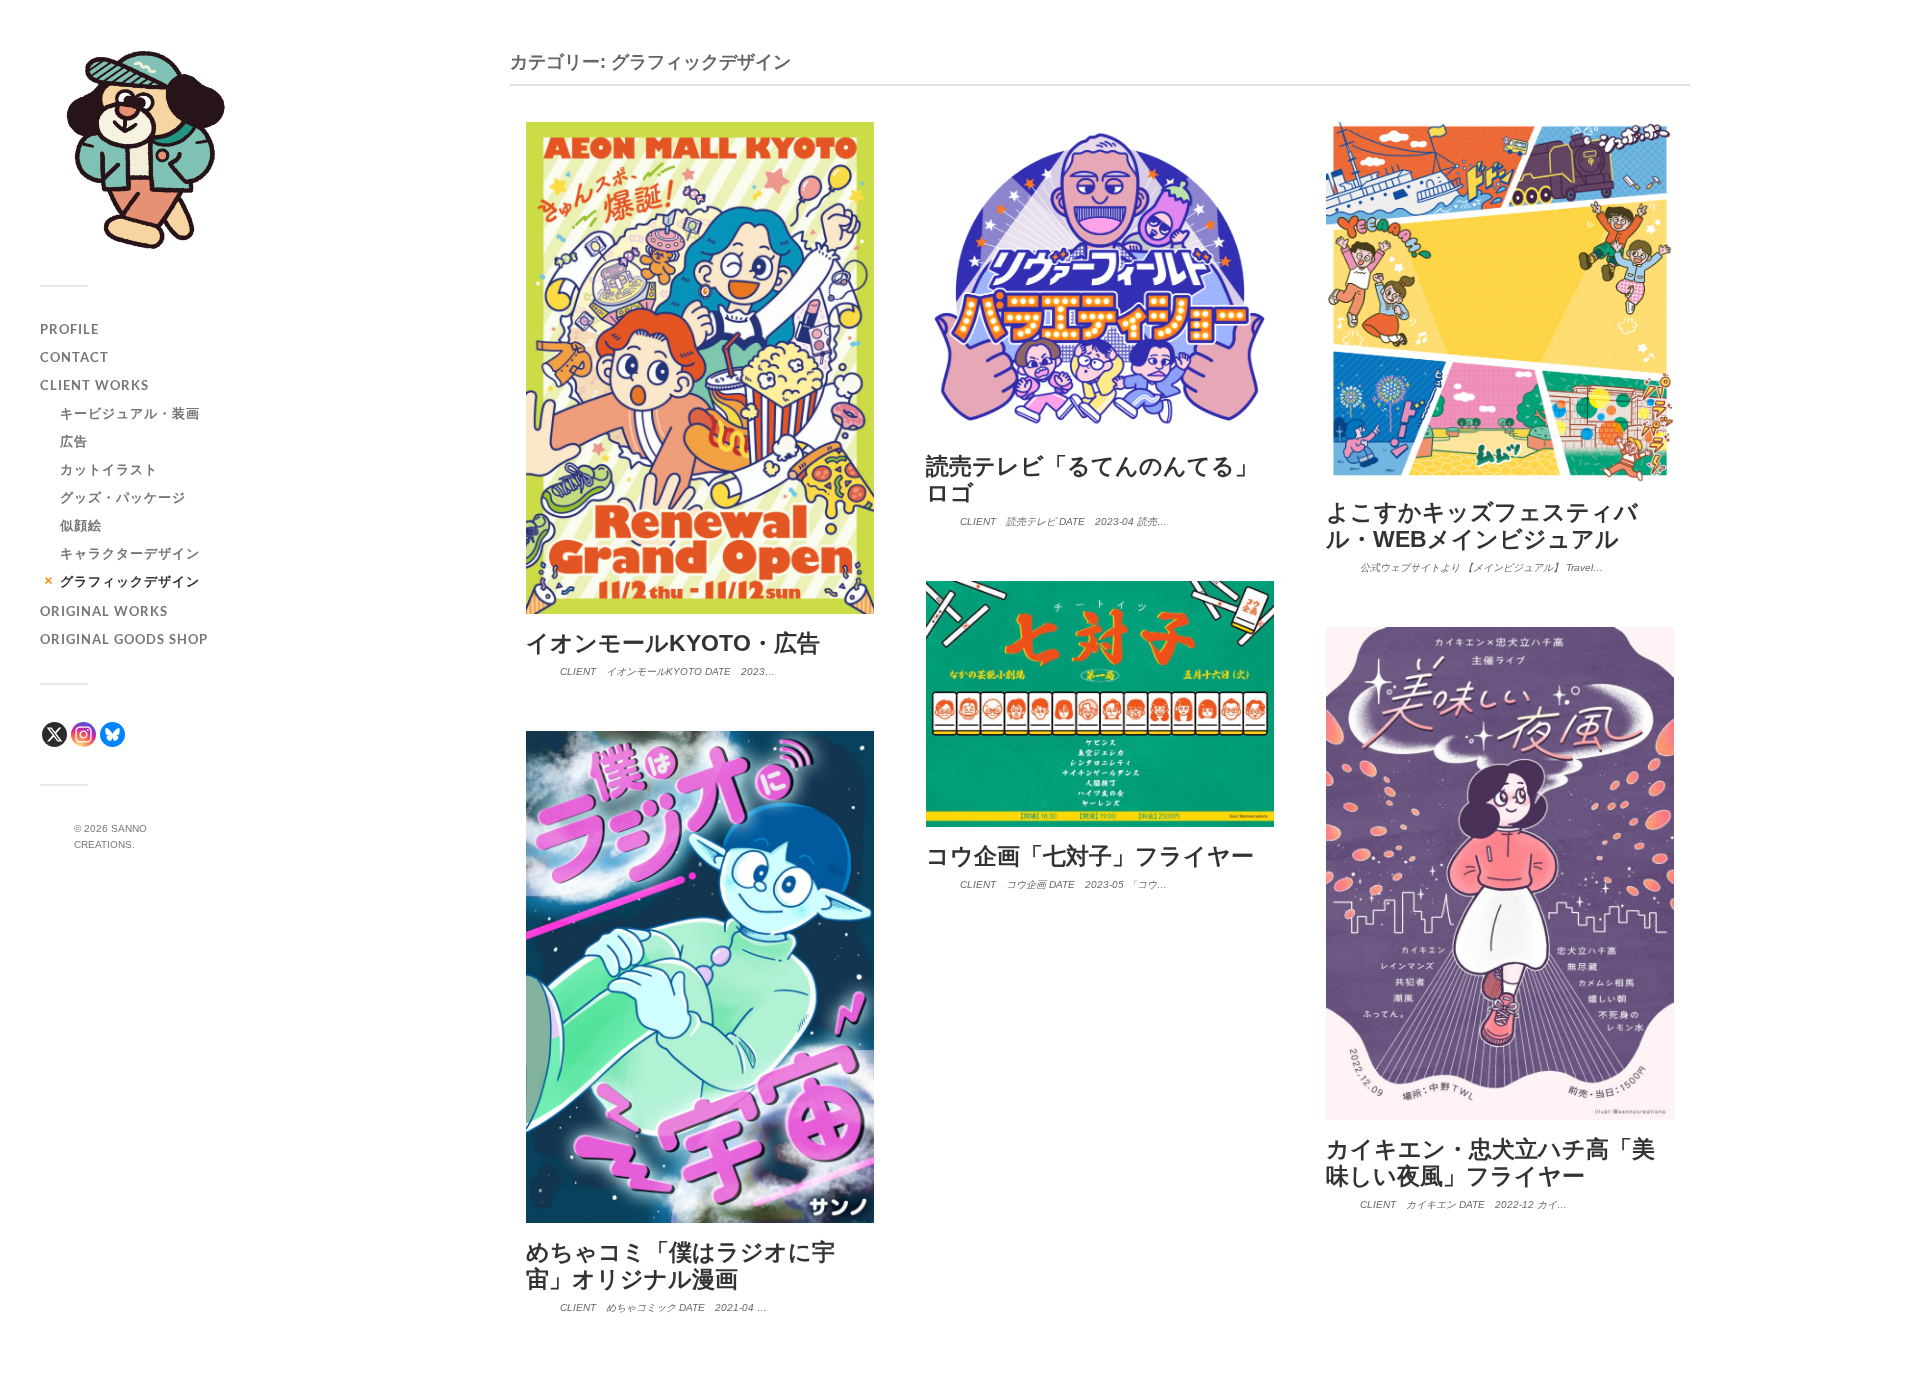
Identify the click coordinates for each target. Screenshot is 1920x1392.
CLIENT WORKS (94, 385)
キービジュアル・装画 (130, 413)
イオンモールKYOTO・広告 (673, 643)
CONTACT (74, 357)
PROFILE (69, 329)
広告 (74, 441)
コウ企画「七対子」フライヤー (1090, 856)
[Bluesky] (112, 734)
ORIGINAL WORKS (104, 611)
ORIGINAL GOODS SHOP (124, 639)
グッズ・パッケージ (123, 497)
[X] (54, 734)
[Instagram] (83, 734)
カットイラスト (109, 469)
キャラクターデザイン (130, 553)
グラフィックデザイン (130, 581)
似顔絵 (81, 525)
